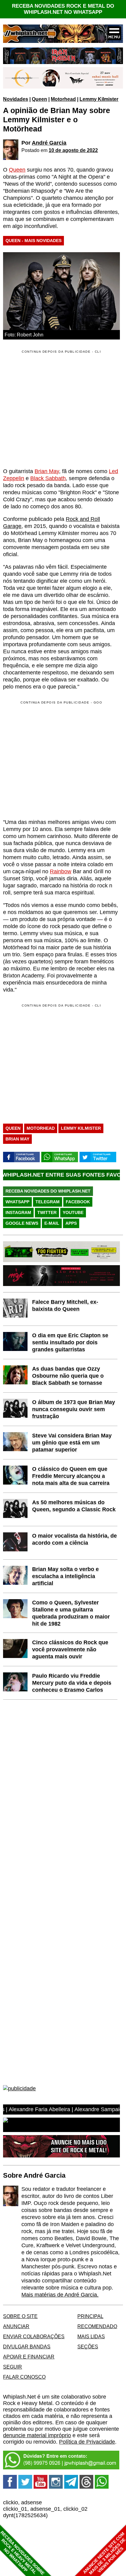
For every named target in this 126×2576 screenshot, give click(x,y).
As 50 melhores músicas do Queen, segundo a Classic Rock (74, 1506)
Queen (39, 99)
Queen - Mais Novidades (33, 241)
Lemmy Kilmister (99, 99)
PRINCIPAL (90, 2316)
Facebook (78, 1202)
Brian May (47, 471)
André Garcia (49, 143)
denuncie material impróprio (37, 2435)
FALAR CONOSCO (24, 2377)
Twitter (47, 1212)
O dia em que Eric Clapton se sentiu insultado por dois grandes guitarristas (70, 1342)
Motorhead (63, 99)
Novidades (16, 99)
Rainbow (61, 871)
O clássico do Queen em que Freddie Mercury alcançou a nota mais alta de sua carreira (71, 1476)
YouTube (73, 1212)
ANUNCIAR (16, 2326)
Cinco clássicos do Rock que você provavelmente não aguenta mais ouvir (70, 1649)
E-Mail (52, 1223)
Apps (71, 1223)
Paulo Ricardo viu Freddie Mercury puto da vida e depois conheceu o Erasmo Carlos (72, 1683)
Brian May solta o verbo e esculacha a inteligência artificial (65, 1576)
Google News (22, 1223)
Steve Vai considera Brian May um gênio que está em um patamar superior (72, 1443)
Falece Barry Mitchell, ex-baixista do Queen (65, 1305)
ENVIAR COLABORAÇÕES (34, 2336)
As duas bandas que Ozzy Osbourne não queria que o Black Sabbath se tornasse (68, 1376)
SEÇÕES (88, 2346)
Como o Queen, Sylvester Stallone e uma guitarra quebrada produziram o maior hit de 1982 (71, 1613)
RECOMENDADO (97, 2326)
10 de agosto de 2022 (73, 150)
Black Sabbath (48, 478)
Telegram (48, 1202)
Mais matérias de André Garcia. (60, 2295)
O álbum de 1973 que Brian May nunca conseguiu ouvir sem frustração (74, 1409)
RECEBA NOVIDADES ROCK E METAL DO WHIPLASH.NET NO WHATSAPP (63, 9)
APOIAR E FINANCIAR (29, 2357)
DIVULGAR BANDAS (27, 2346)
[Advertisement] (54, 759)
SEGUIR (13, 2367)
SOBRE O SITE (20, 2316)
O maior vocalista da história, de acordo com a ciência (74, 1539)
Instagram (18, 1212)
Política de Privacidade (87, 2442)
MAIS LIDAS (91, 2336)
